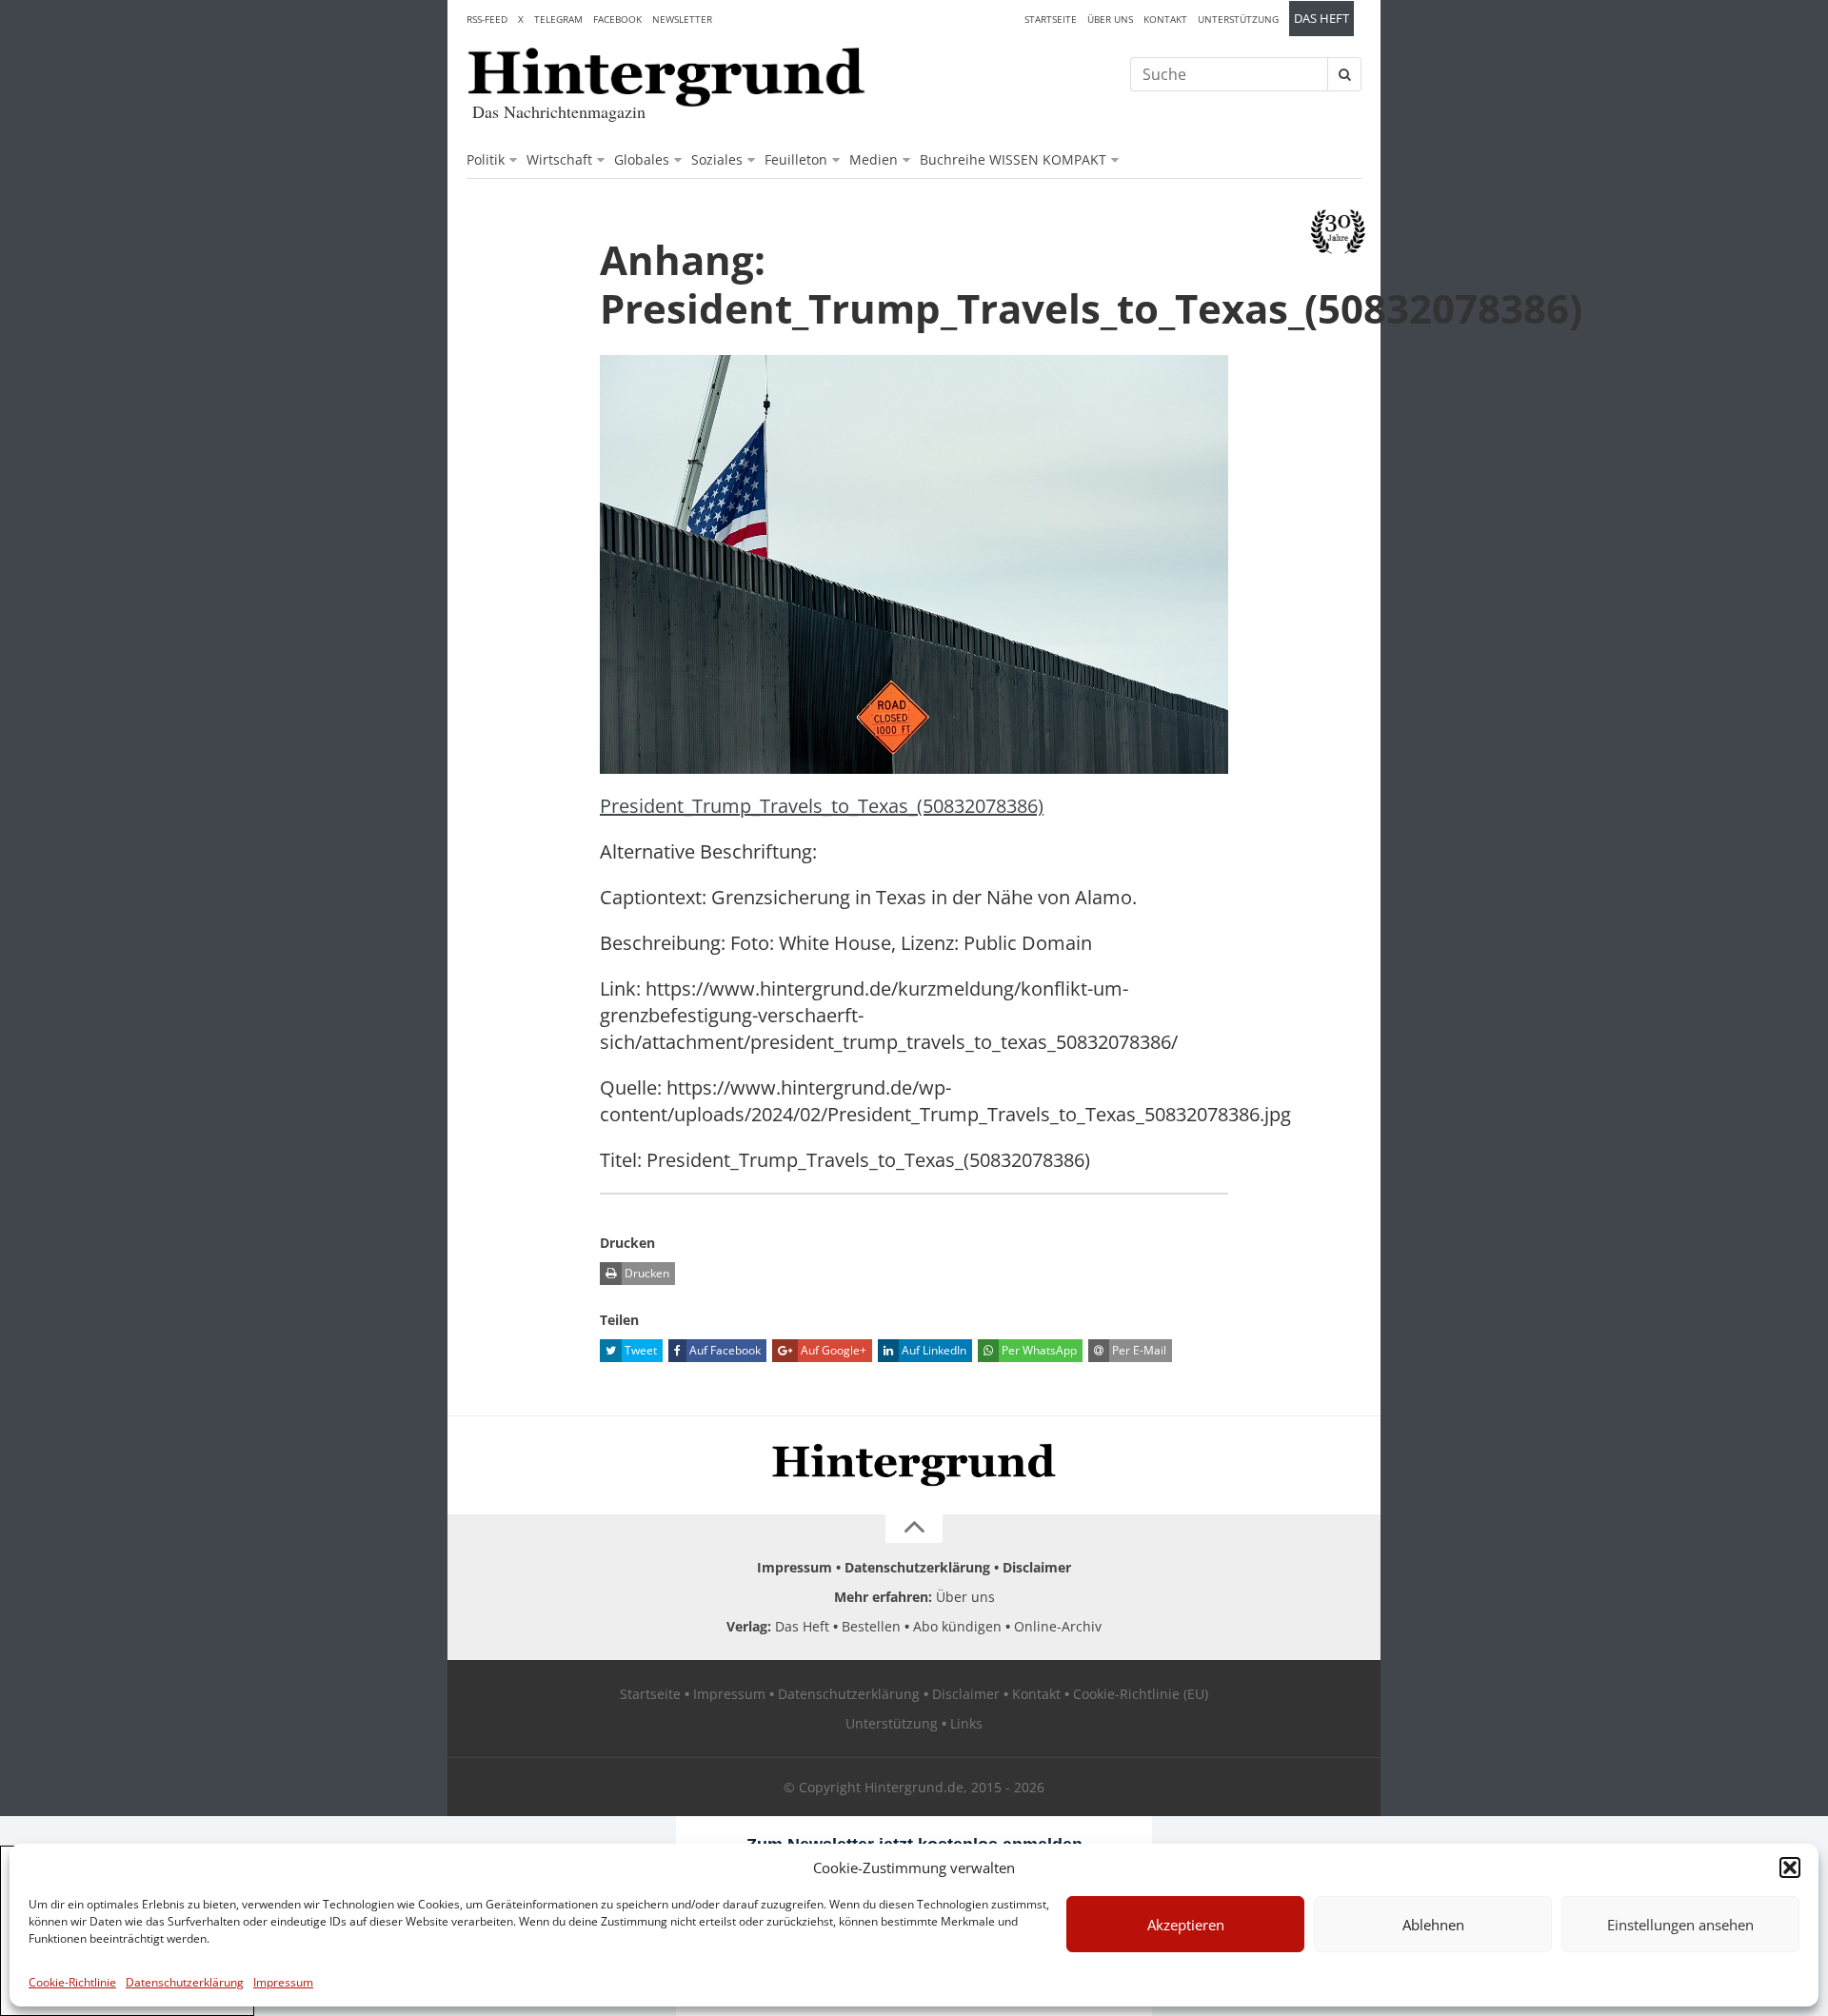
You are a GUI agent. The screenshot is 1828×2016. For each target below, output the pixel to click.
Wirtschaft (559, 159)
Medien (874, 159)
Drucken (646, 1273)
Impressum (283, 1982)
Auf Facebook (724, 1350)
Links (966, 1723)
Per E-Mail (1138, 1350)
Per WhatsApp (1038, 1350)
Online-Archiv (1058, 1626)
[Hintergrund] (666, 77)
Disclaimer (1037, 1567)
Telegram (558, 19)
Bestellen (871, 1626)
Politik (486, 159)
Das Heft (1321, 19)
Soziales (717, 159)
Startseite (1051, 19)
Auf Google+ (832, 1350)
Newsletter (682, 19)
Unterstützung (1238, 19)
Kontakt (1165, 19)
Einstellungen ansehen (1680, 1925)
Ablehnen (1433, 1925)
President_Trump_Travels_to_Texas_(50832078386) (822, 806)
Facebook (617, 19)
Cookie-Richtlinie (72, 1982)
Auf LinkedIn (933, 1350)
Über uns (1110, 19)
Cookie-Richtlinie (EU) (1141, 1694)
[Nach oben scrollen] (914, 1529)
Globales (642, 159)
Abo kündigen (957, 1626)
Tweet (639, 1350)
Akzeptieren (1186, 1925)
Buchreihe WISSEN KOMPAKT (1013, 159)
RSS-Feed (487, 19)
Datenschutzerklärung (185, 1982)
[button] (1790, 1868)
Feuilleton (796, 159)
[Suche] (1344, 74)
